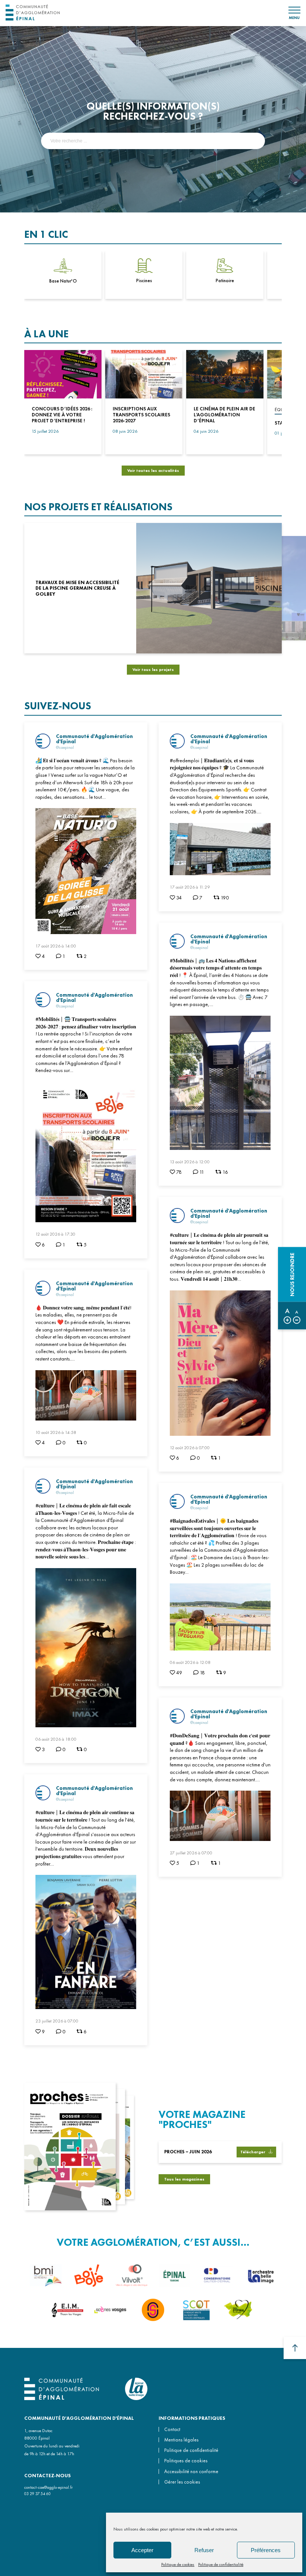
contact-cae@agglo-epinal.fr (49, 2487)
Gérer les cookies (182, 2482)
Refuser (204, 2550)
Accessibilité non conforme (191, 2471)
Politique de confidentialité (221, 2564)
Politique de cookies (178, 2564)
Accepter (142, 2550)
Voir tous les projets (153, 669)
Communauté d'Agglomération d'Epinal (94, 739)
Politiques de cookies (186, 2461)
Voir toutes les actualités (153, 470)
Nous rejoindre (292, 1274)
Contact (172, 2429)
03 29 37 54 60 (38, 2494)
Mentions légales (181, 2440)
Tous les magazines (184, 2179)
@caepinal (65, 747)
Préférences (266, 2550)
